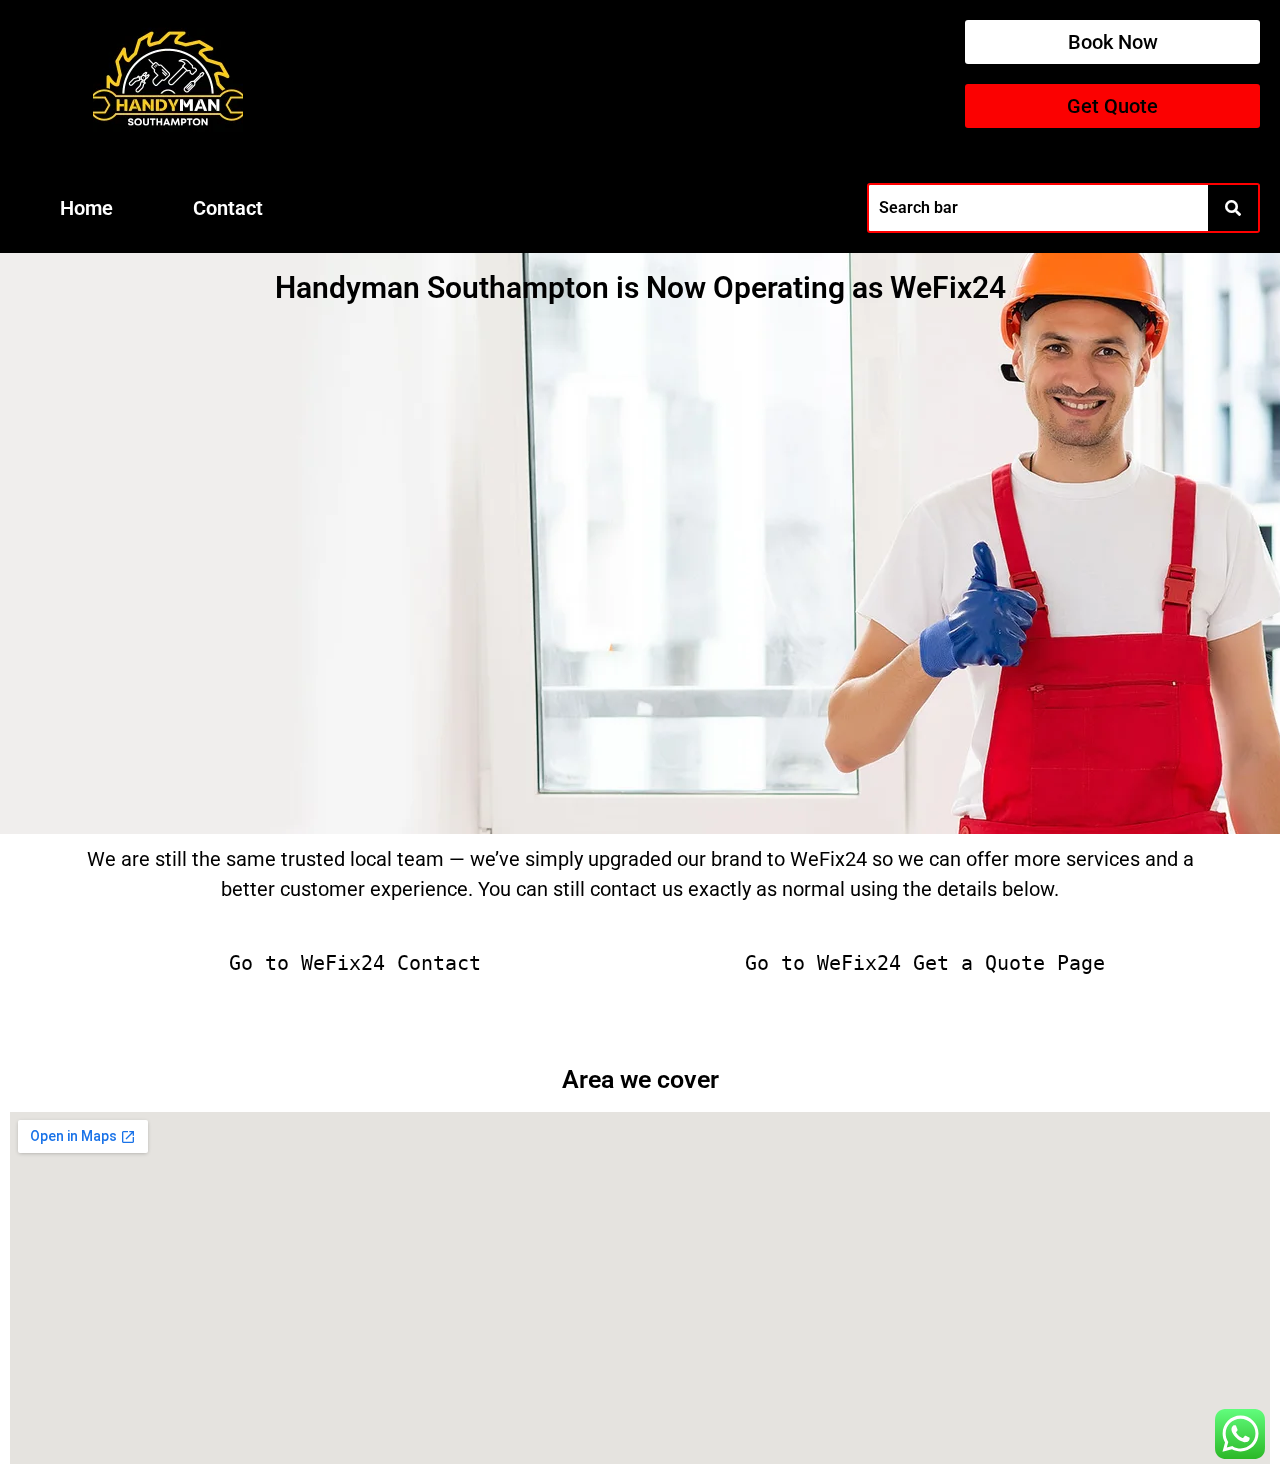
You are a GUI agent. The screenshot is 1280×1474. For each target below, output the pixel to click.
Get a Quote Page (1009, 963)
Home (86, 208)
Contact (228, 208)
